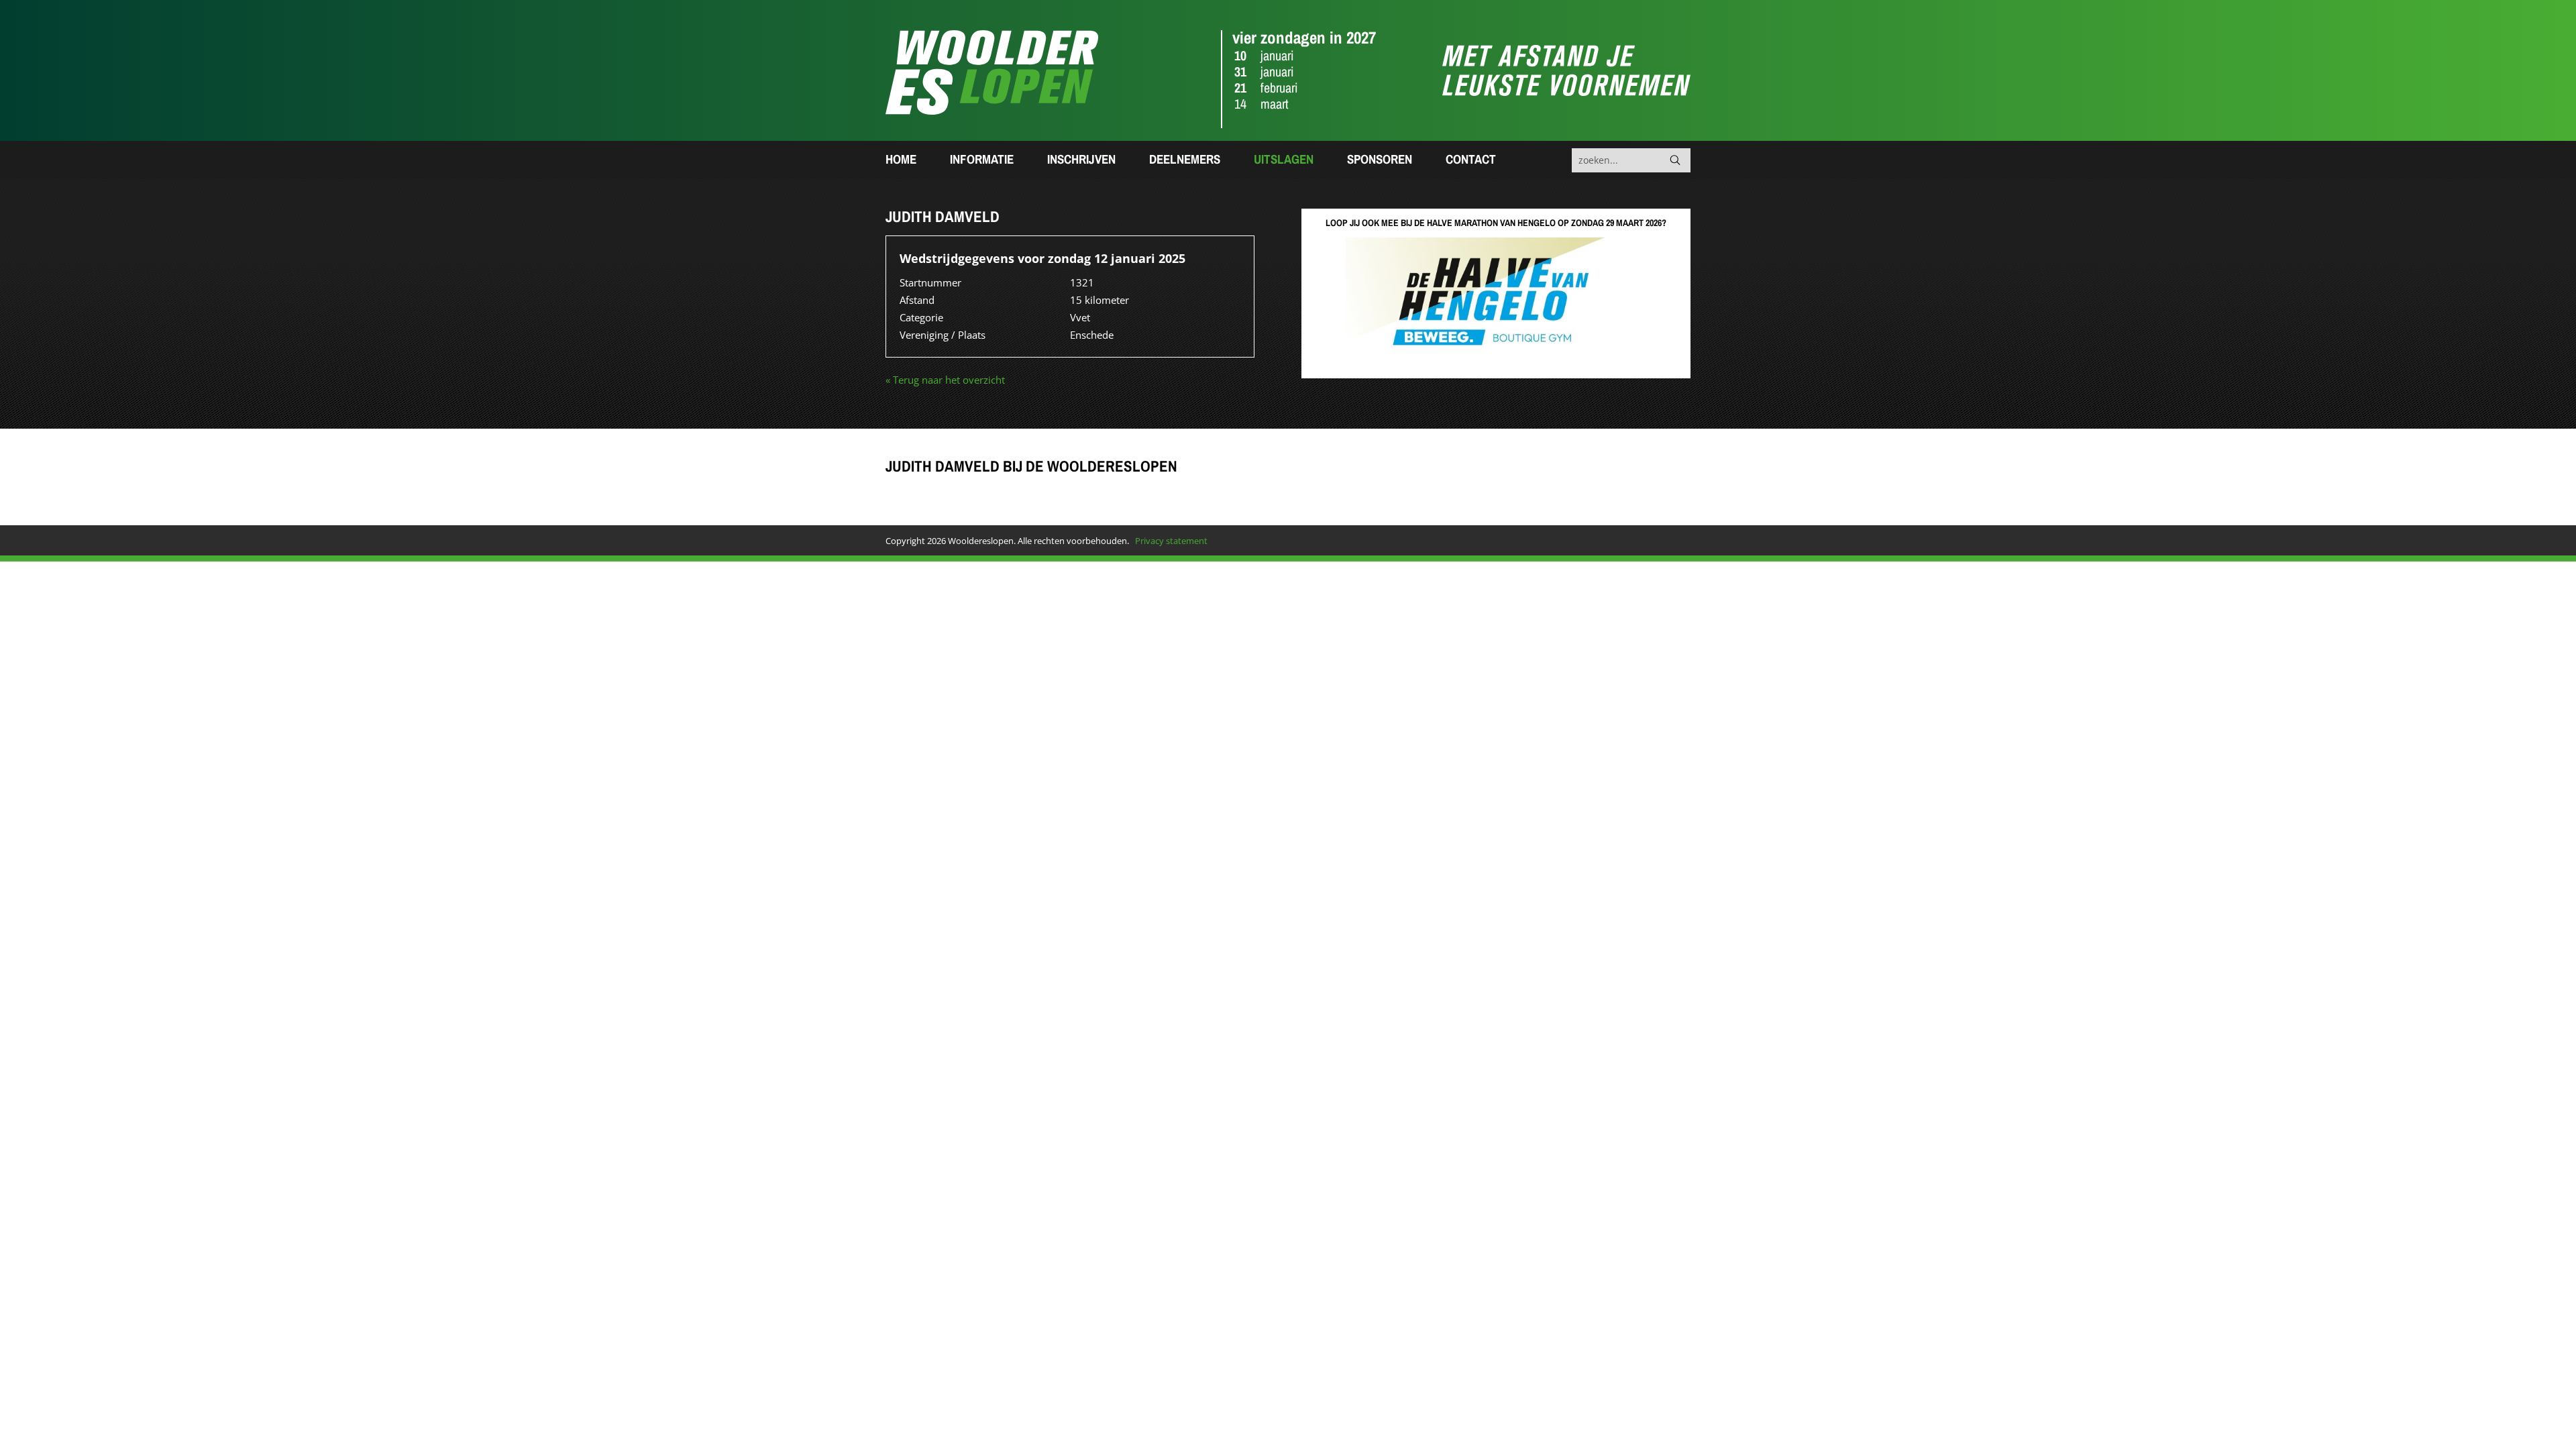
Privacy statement (1171, 541)
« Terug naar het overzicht (945, 380)
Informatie (982, 159)
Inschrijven (1081, 159)
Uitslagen (1284, 159)
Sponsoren (1380, 159)
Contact (1471, 159)
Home (901, 159)
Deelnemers (1185, 159)
